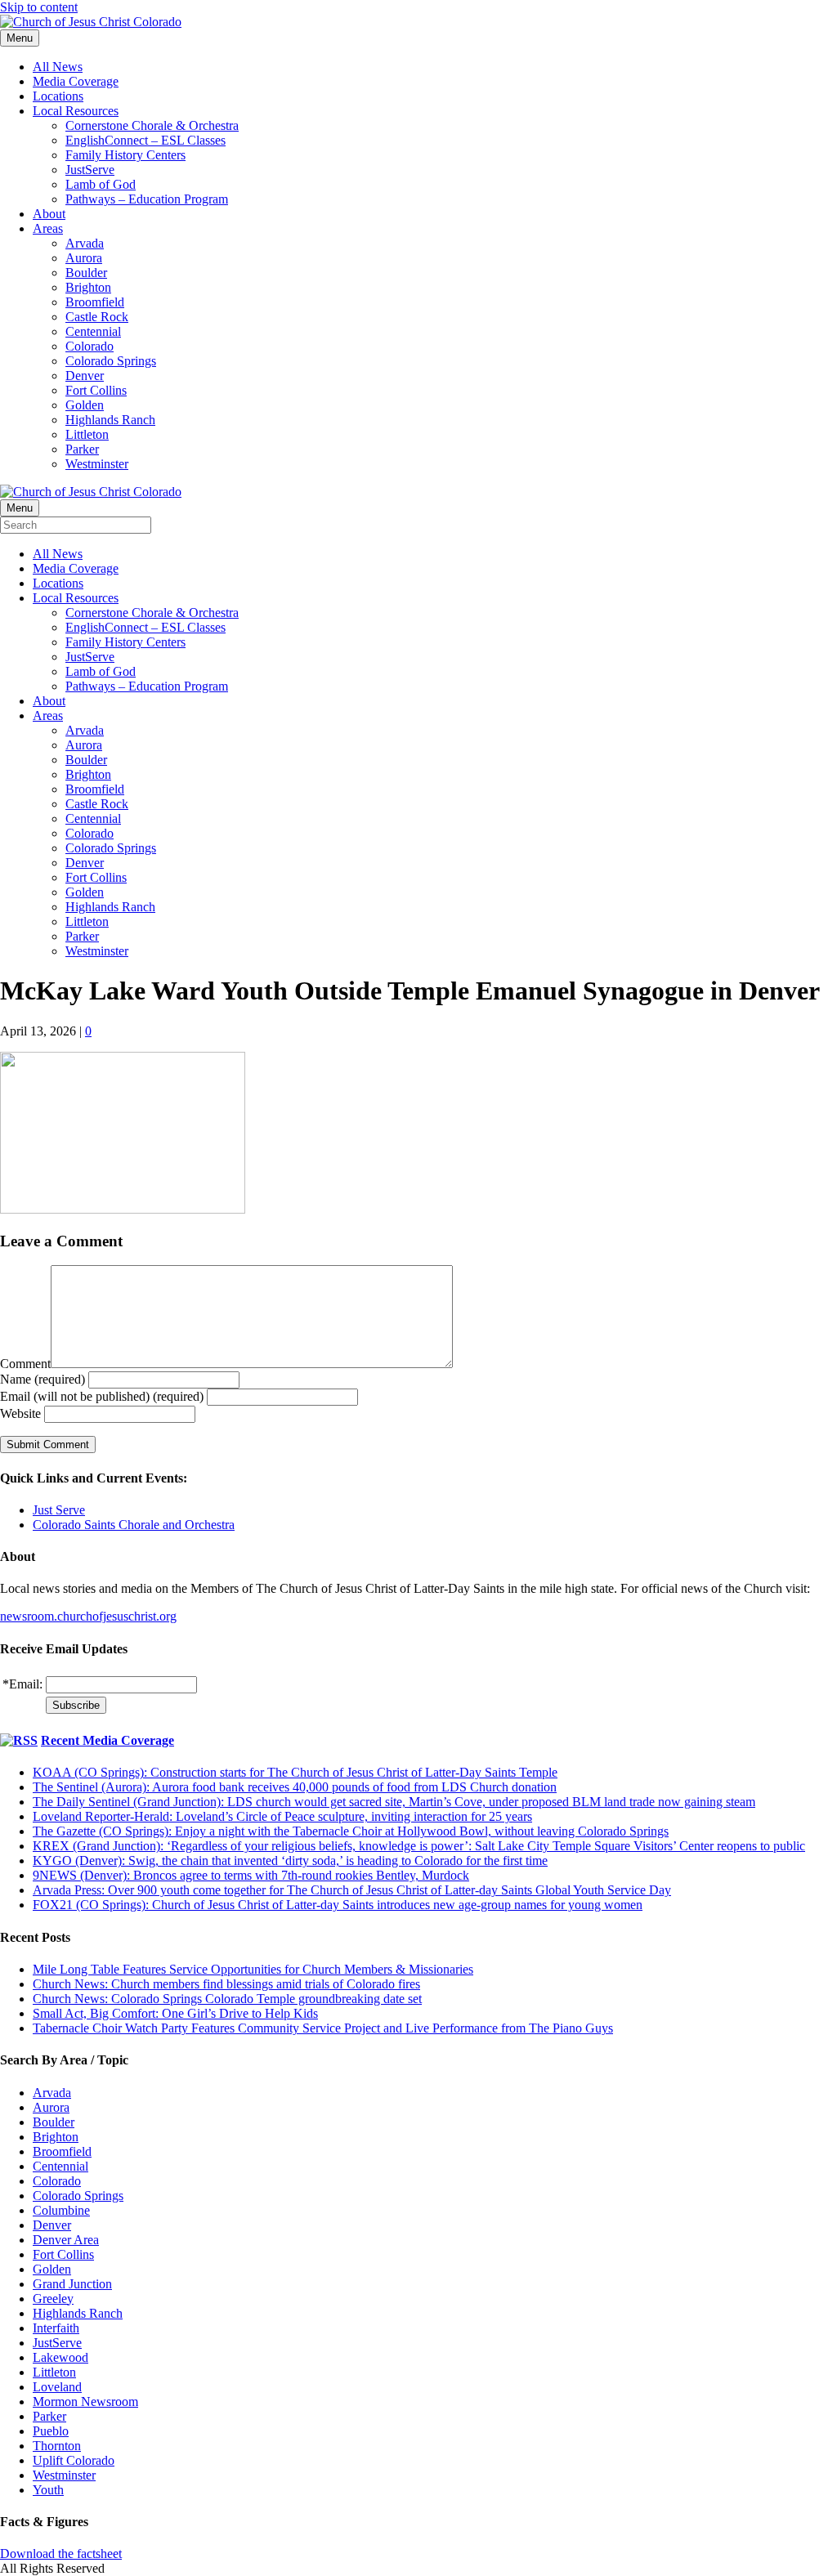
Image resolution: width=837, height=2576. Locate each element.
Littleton (87, 434)
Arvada (85, 243)
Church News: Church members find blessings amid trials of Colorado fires (226, 1984)
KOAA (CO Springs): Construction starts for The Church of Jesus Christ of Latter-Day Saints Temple (295, 1772)
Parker (82, 449)
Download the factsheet (61, 2554)
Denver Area (66, 2240)
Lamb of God (101, 184)
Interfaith (56, 2328)
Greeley (53, 2299)
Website (20, 1413)
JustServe (90, 170)
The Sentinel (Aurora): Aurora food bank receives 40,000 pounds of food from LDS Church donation (295, 1787)
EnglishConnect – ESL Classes (145, 140)
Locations (58, 96)
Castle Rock (97, 317)
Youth (48, 2490)
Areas (48, 228)
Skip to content (39, 7)
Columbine (61, 2210)
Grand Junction (72, 2284)
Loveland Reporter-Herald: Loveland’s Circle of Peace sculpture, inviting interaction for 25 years (282, 1816)
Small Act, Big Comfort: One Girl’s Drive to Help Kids (175, 2013)
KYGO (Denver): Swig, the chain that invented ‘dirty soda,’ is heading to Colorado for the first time (290, 1860)
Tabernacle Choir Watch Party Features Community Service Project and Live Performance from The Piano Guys (323, 2028)
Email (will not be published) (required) (102, 1396)
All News (58, 67)
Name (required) (43, 1379)
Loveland (57, 2387)
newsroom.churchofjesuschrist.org (88, 1616)
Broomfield (95, 302)
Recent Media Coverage (107, 1740)
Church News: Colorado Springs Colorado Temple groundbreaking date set (227, 1999)
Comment (25, 1364)
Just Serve (59, 1510)
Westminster (97, 464)
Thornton (57, 2446)
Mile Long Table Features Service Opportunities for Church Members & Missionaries (253, 1969)
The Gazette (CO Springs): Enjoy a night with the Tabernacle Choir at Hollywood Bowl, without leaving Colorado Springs (351, 1831)
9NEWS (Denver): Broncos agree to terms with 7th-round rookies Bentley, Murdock (251, 1875)
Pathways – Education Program (147, 199)
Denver (85, 376)
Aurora (84, 258)
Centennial (93, 331)
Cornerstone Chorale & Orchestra (152, 125)
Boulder (86, 273)
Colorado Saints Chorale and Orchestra (134, 1525)
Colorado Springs (111, 361)
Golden (85, 405)
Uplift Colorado (74, 2460)
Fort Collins (96, 390)
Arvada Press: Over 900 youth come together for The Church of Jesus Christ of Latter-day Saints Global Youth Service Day (352, 1890)
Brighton (88, 287)
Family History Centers (125, 155)
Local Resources (76, 111)
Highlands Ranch (110, 420)
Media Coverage (76, 81)
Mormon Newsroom (85, 2402)
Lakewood (60, 2357)
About (49, 214)
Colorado (90, 346)
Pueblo (51, 2431)
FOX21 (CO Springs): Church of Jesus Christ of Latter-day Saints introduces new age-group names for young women (338, 1905)
